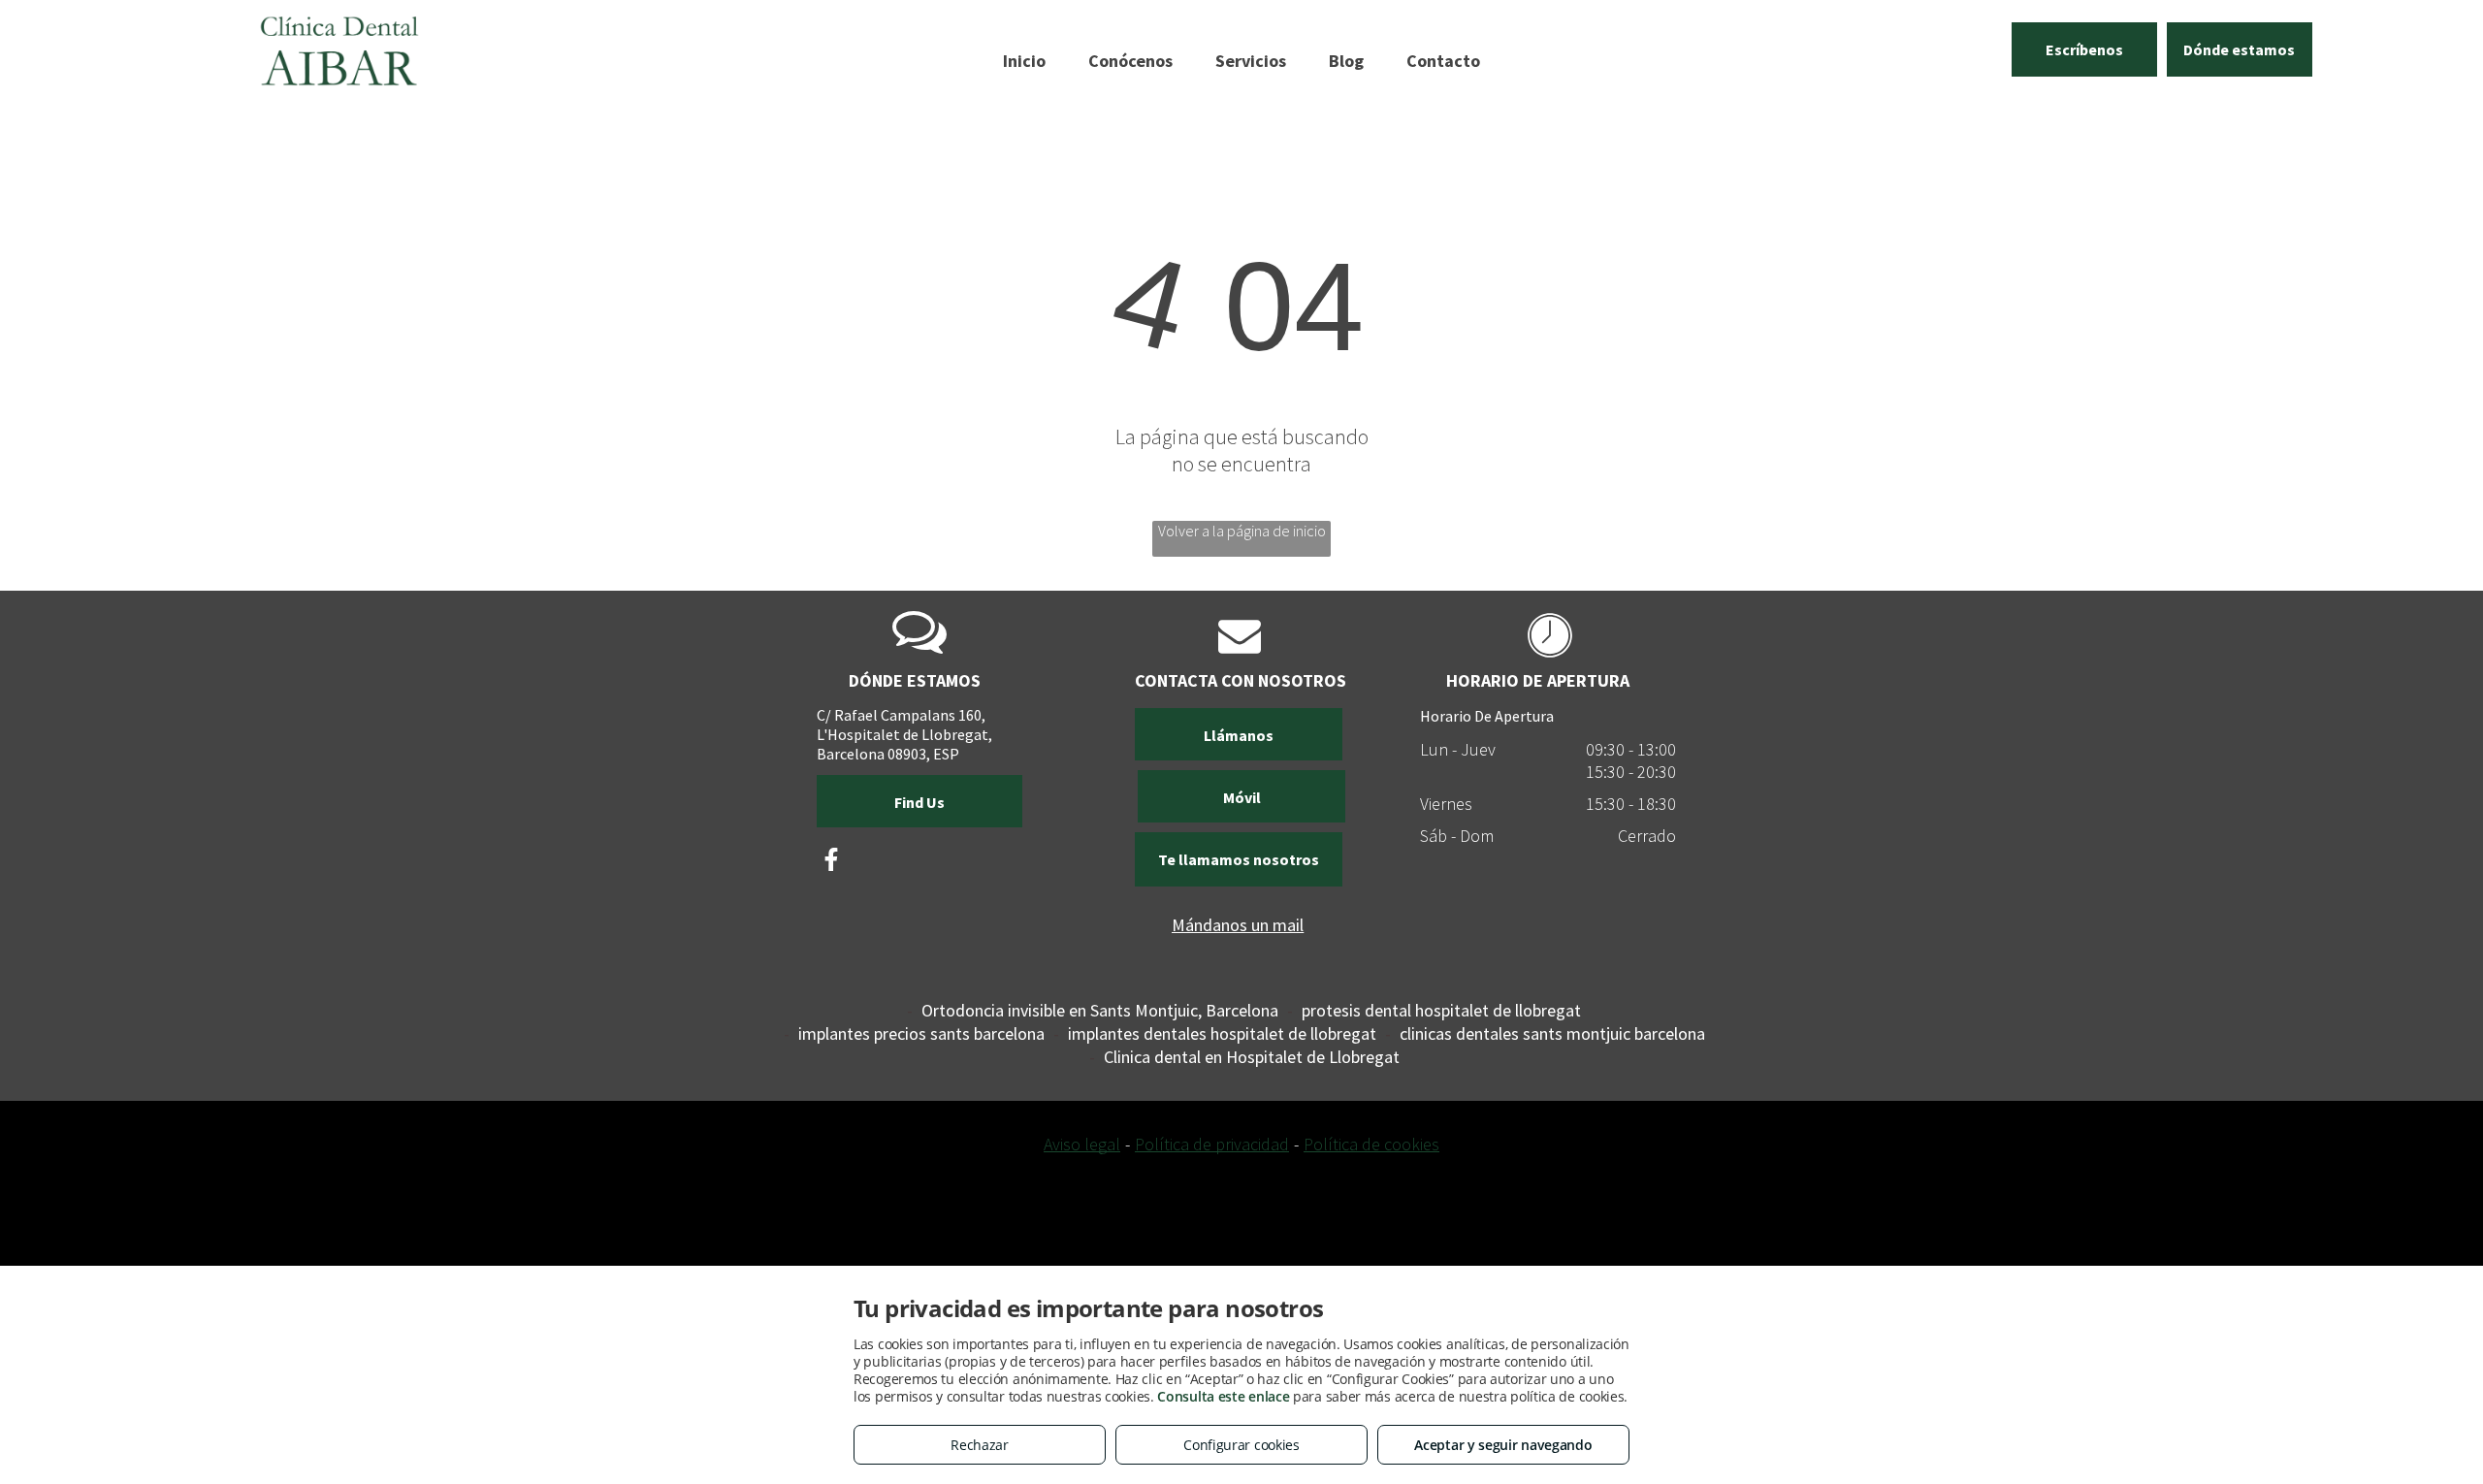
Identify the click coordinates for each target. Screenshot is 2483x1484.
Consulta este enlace (1223, 1396)
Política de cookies (1371, 1144)
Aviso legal (1082, 1144)
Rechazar (980, 1445)
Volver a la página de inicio (1242, 531)
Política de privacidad (1212, 1144)
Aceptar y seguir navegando (1503, 1445)
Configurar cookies (1241, 1445)
